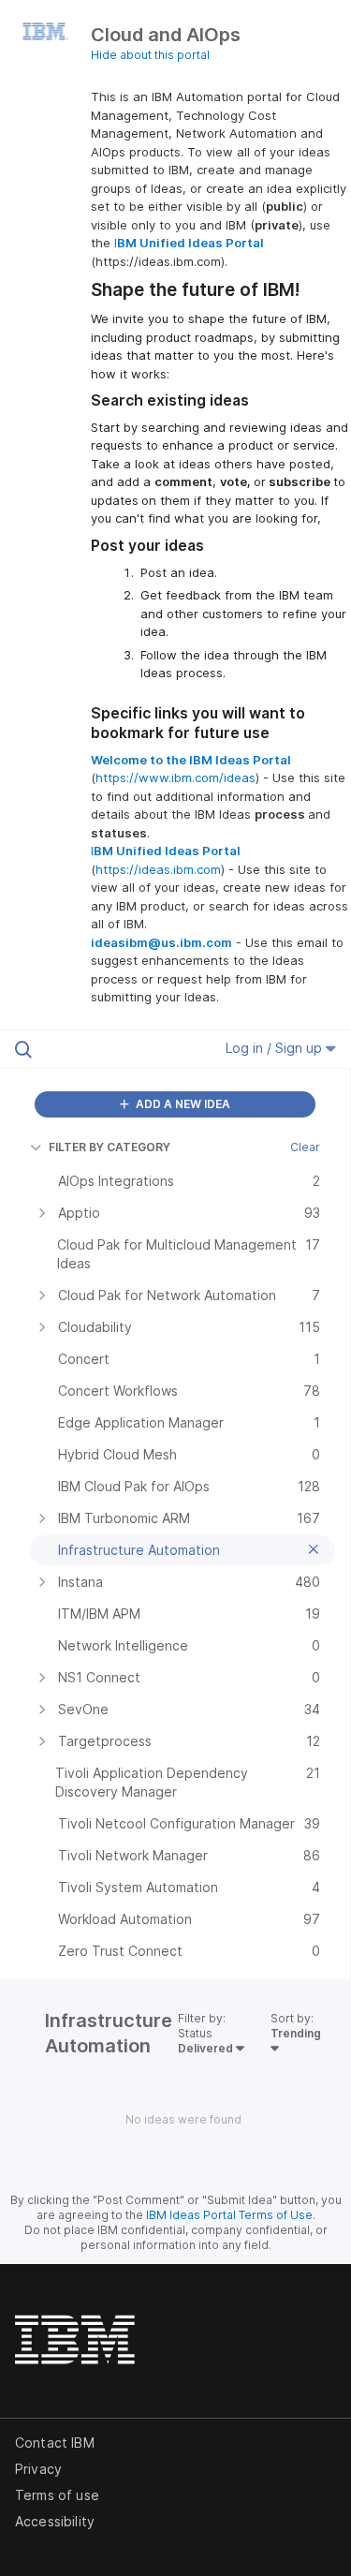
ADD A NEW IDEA (182, 1104)
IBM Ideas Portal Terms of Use (229, 2215)
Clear (305, 1147)
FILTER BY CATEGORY (110, 1147)
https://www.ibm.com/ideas (175, 777)
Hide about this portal (150, 55)
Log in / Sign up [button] (276, 1048)
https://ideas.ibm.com (158, 869)
